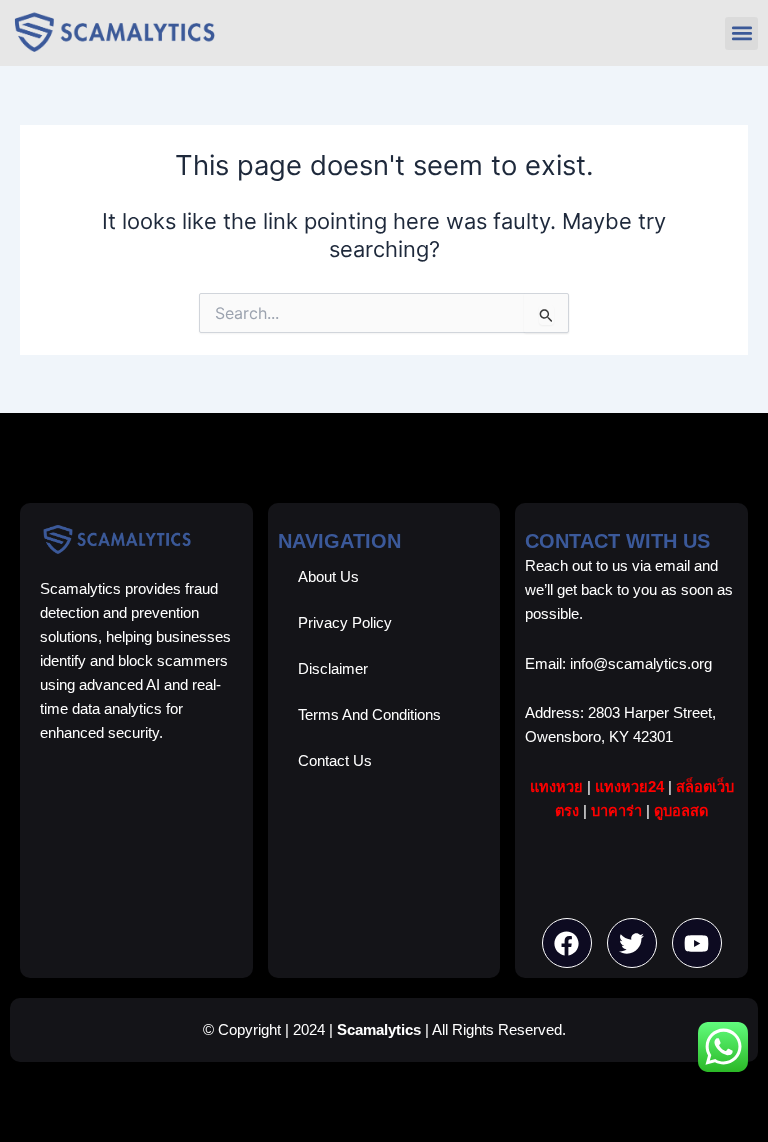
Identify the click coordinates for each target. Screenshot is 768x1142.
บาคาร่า (616, 811)
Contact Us (335, 761)
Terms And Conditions (369, 715)
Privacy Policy (345, 623)
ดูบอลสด (681, 811)
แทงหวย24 (629, 787)
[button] (741, 33)
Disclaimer (333, 669)
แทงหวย (556, 787)
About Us (328, 577)
